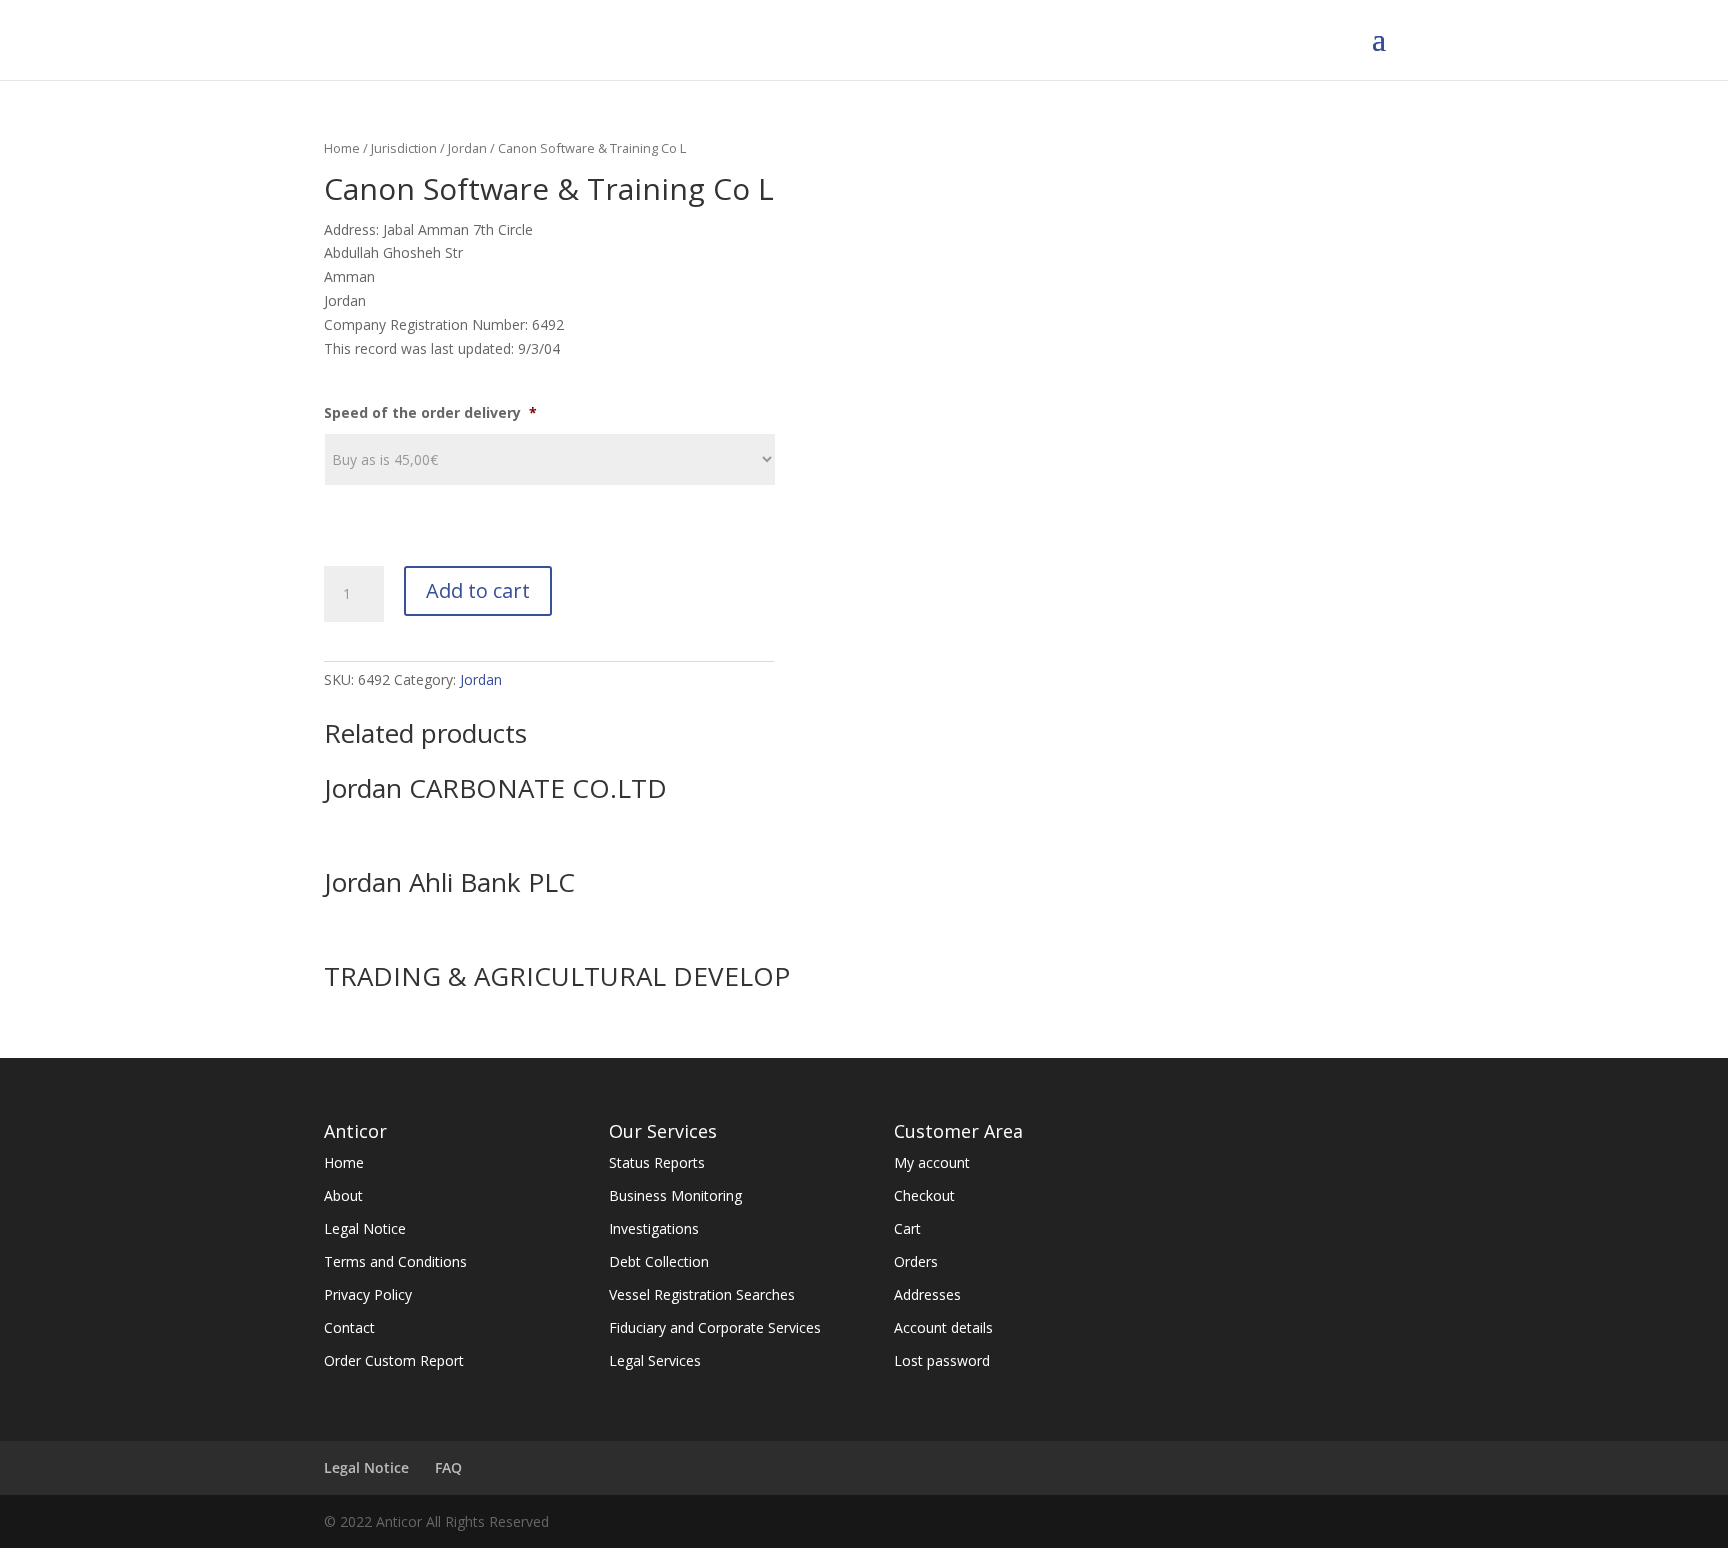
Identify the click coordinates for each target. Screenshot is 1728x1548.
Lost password (942, 1360)
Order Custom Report (394, 1360)
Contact (349, 1327)
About (343, 1195)
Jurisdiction (404, 148)
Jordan (467, 148)
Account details (943, 1327)
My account (932, 1162)
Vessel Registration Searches (702, 1294)
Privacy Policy (368, 1294)
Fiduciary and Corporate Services (715, 1327)
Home (342, 148)
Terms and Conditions (395, 1261)
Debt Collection (659, 1261)
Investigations (654, 1228)
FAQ (448, 1467)
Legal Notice (365, 1228)
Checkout (924, 1195)
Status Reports (657, 1162)
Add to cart (478, 590)
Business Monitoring (675, 1195)
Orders (916, 1261)
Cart (907, 1228)
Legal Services (655, 1360)
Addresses (927, 1294)
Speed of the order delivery (430, 413)
